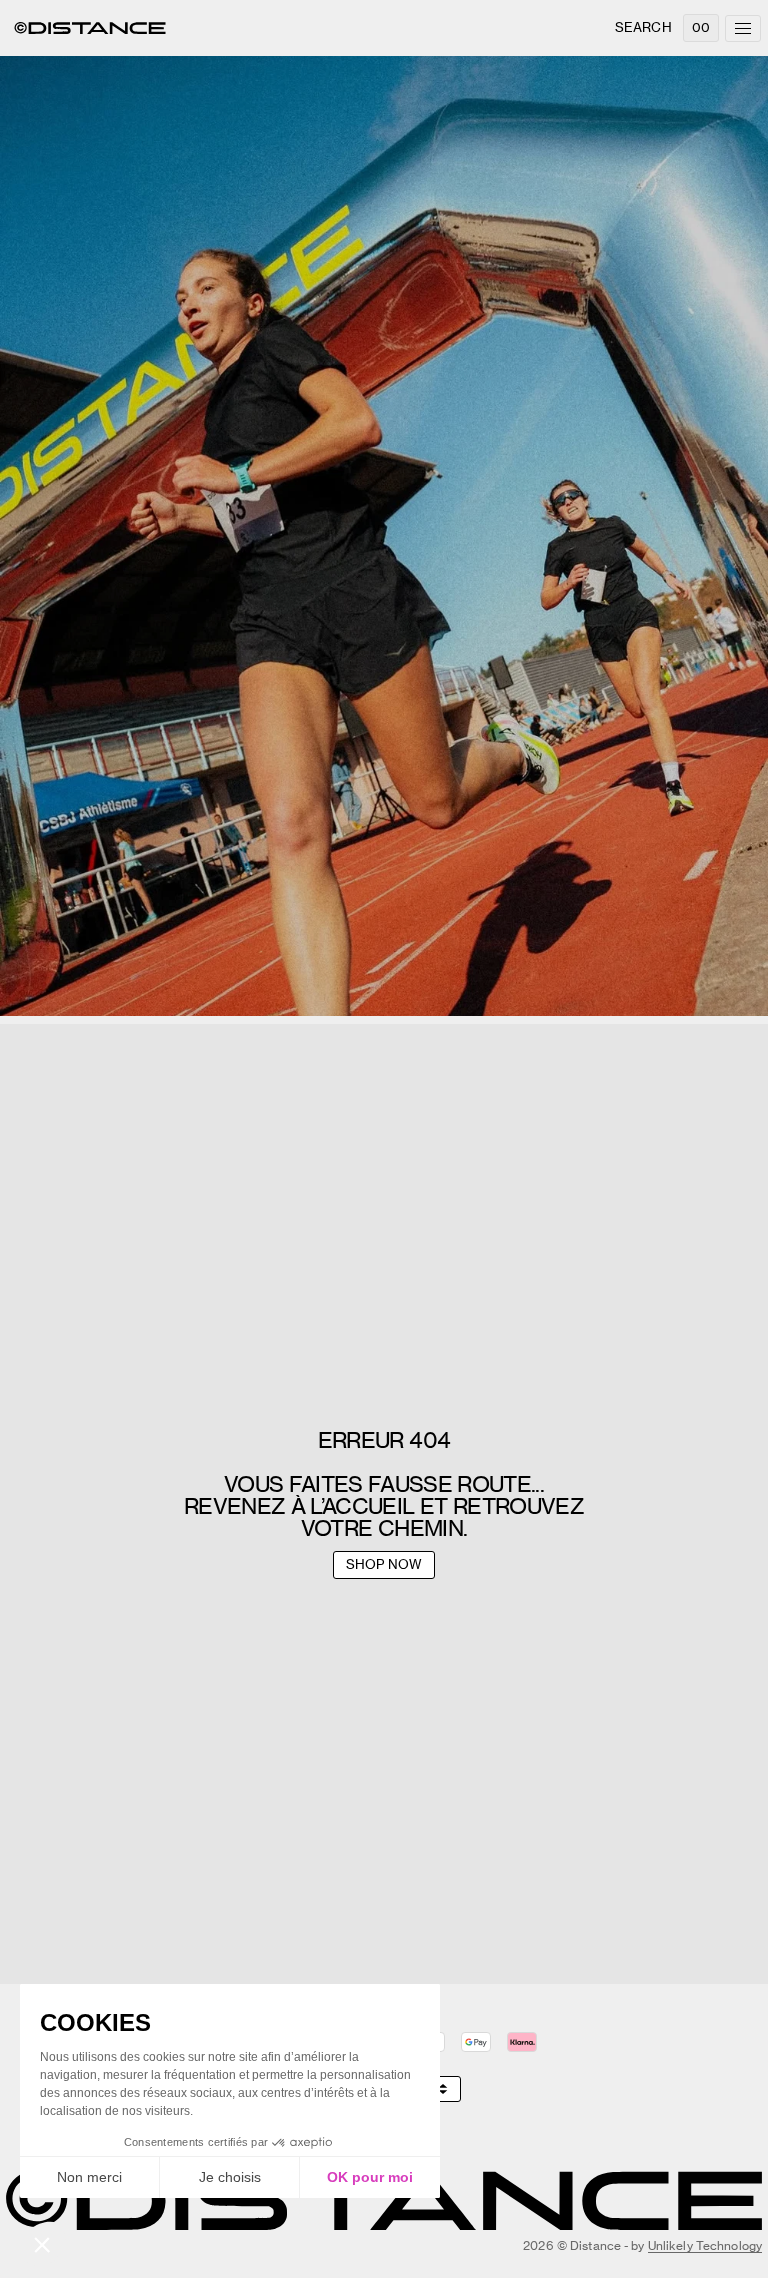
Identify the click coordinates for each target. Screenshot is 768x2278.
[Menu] (743, 28)
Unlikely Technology (705, 2245)
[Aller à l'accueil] (90, 28)
